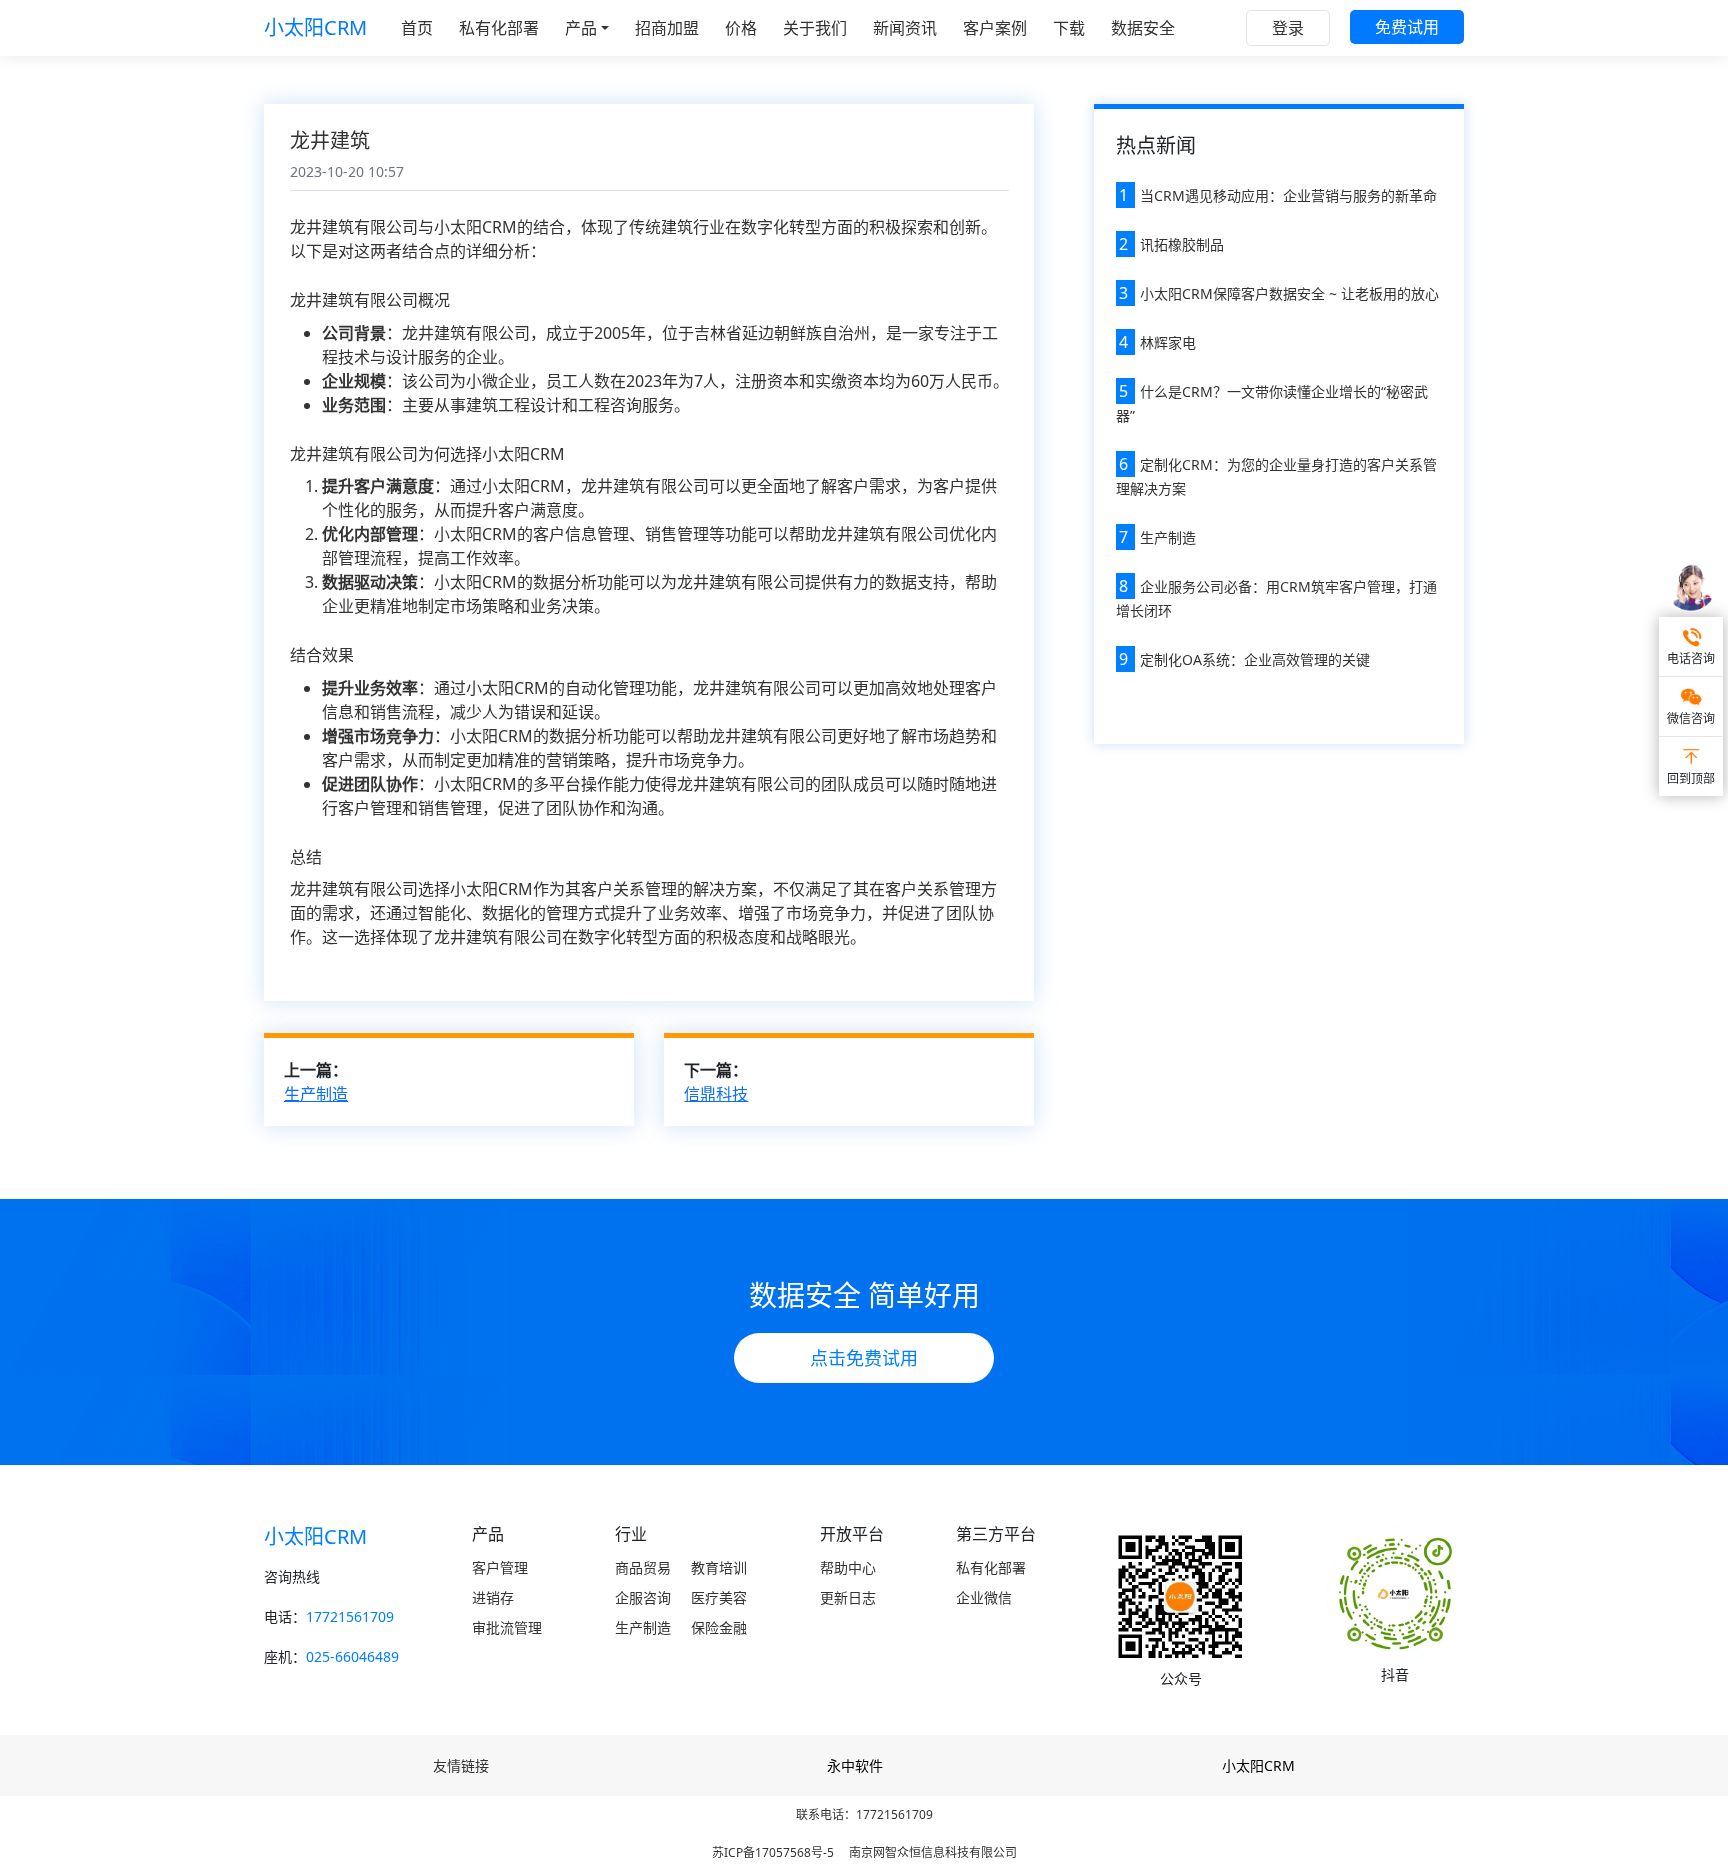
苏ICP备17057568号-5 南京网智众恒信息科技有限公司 (864, 1852)
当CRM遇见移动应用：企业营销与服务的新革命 (1288, 195)
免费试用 (1407, 27)
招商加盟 (667, 28)
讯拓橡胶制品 (1182, 244)
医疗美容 (719, 1597)
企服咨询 (643, 1597)
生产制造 (316, 1094)
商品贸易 (643, 1567)
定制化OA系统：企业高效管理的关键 (1255, 659)
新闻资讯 (905, 28)
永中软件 (855, 1765)
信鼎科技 (716, 1094)
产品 (581, 28)
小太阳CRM (315, 27)
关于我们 (815, 28)
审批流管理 (507, 1627)
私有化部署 (499, 28)
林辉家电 (1168, 342)
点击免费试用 (864, 1358)
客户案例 (995, 28)
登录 (1288, 28)
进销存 (493, 1597)
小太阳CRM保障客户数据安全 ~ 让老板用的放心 (1289, 293)
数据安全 (1143, 28)
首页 (417, 28)
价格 (741, 28)
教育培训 (719, 1567)
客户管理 (500, 1567)
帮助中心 (848, 1567)
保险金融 (719, 1627)
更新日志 (848, 1597)
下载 (1069, 28)
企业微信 (984, 1597)
